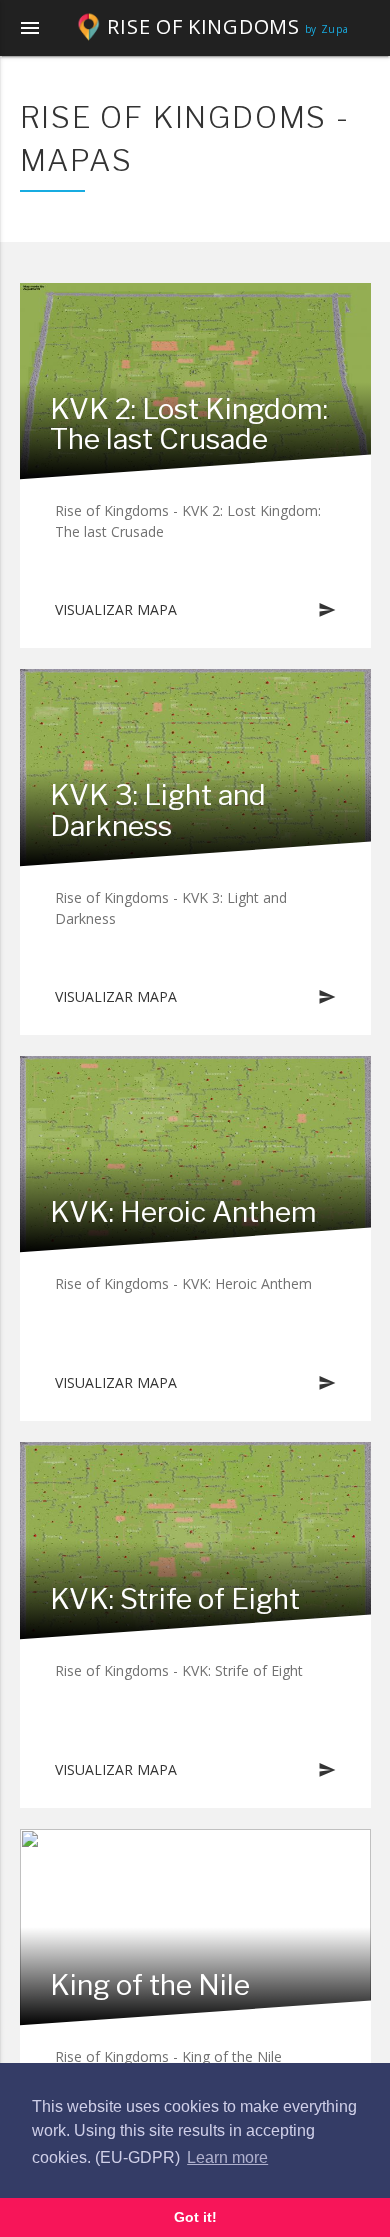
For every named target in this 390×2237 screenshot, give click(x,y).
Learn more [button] (227, 2157)
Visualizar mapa (195, 609)
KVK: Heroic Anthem (183, 1212)
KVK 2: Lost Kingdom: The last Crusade (189, 424)
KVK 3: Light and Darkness (158, 810)
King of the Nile (150, 1985)
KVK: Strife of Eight (175, 1599)
